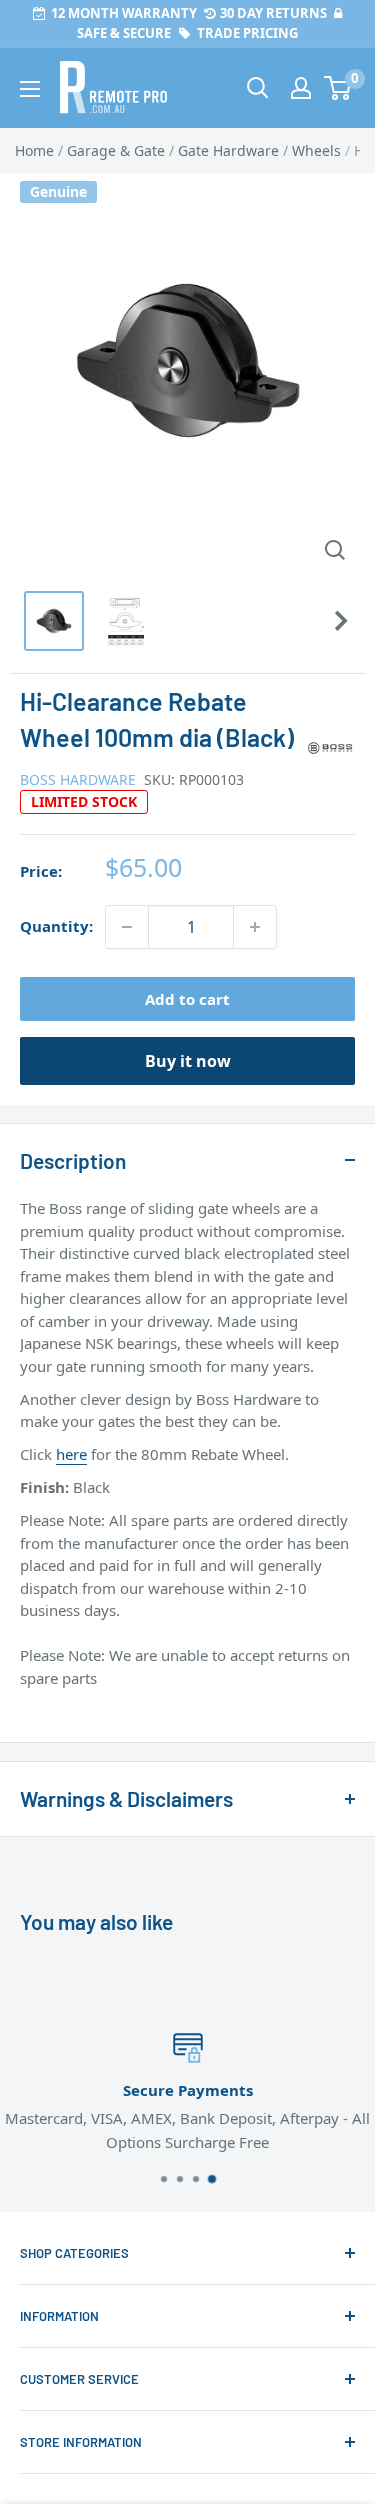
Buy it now (188, 1061)
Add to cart (187, 999)
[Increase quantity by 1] (255, 927)
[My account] (301, 88)
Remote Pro (60, 1711)
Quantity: (56, 926)
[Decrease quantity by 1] (127, 927)
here (71, 1454)
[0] (338, 88)
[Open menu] (30, 89)
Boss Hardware (78, 779)
